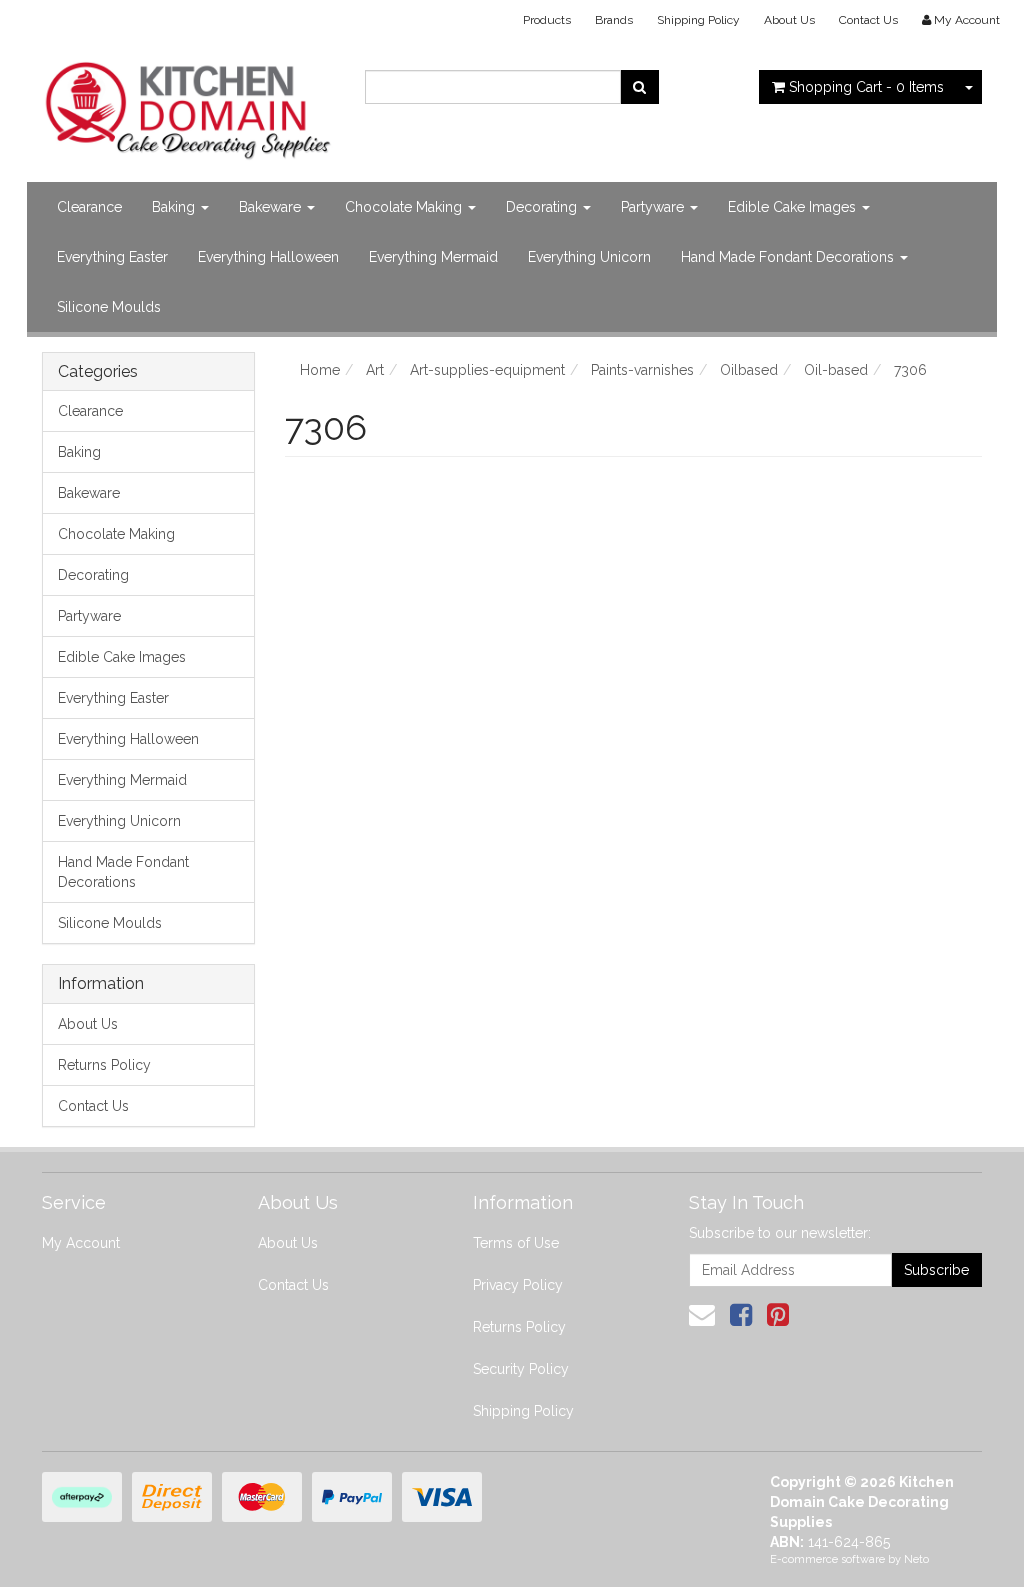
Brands (614, 20)
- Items (866, 87)
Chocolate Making (405, 207)
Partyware (654, 207)
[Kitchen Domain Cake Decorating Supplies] (188, 105)
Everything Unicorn (589, 257)
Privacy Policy (518, 1285)
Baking (175, 207)
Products (547, 20)
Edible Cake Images (794, 207)
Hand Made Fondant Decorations (789, 257)
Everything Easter (112, 257)
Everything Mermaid (433, 257)
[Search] (639, 87)
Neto (916, 1559)
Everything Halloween (268, 257)
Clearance (89, 207)
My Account (81, 1243)
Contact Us (868, 20)
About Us (789, 20)
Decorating (543, 207)
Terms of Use (516, 1243)
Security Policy (521, 1369)
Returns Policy (104, 1065)
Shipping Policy (698, 20)
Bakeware (272, 207)
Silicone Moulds (109, 307)
